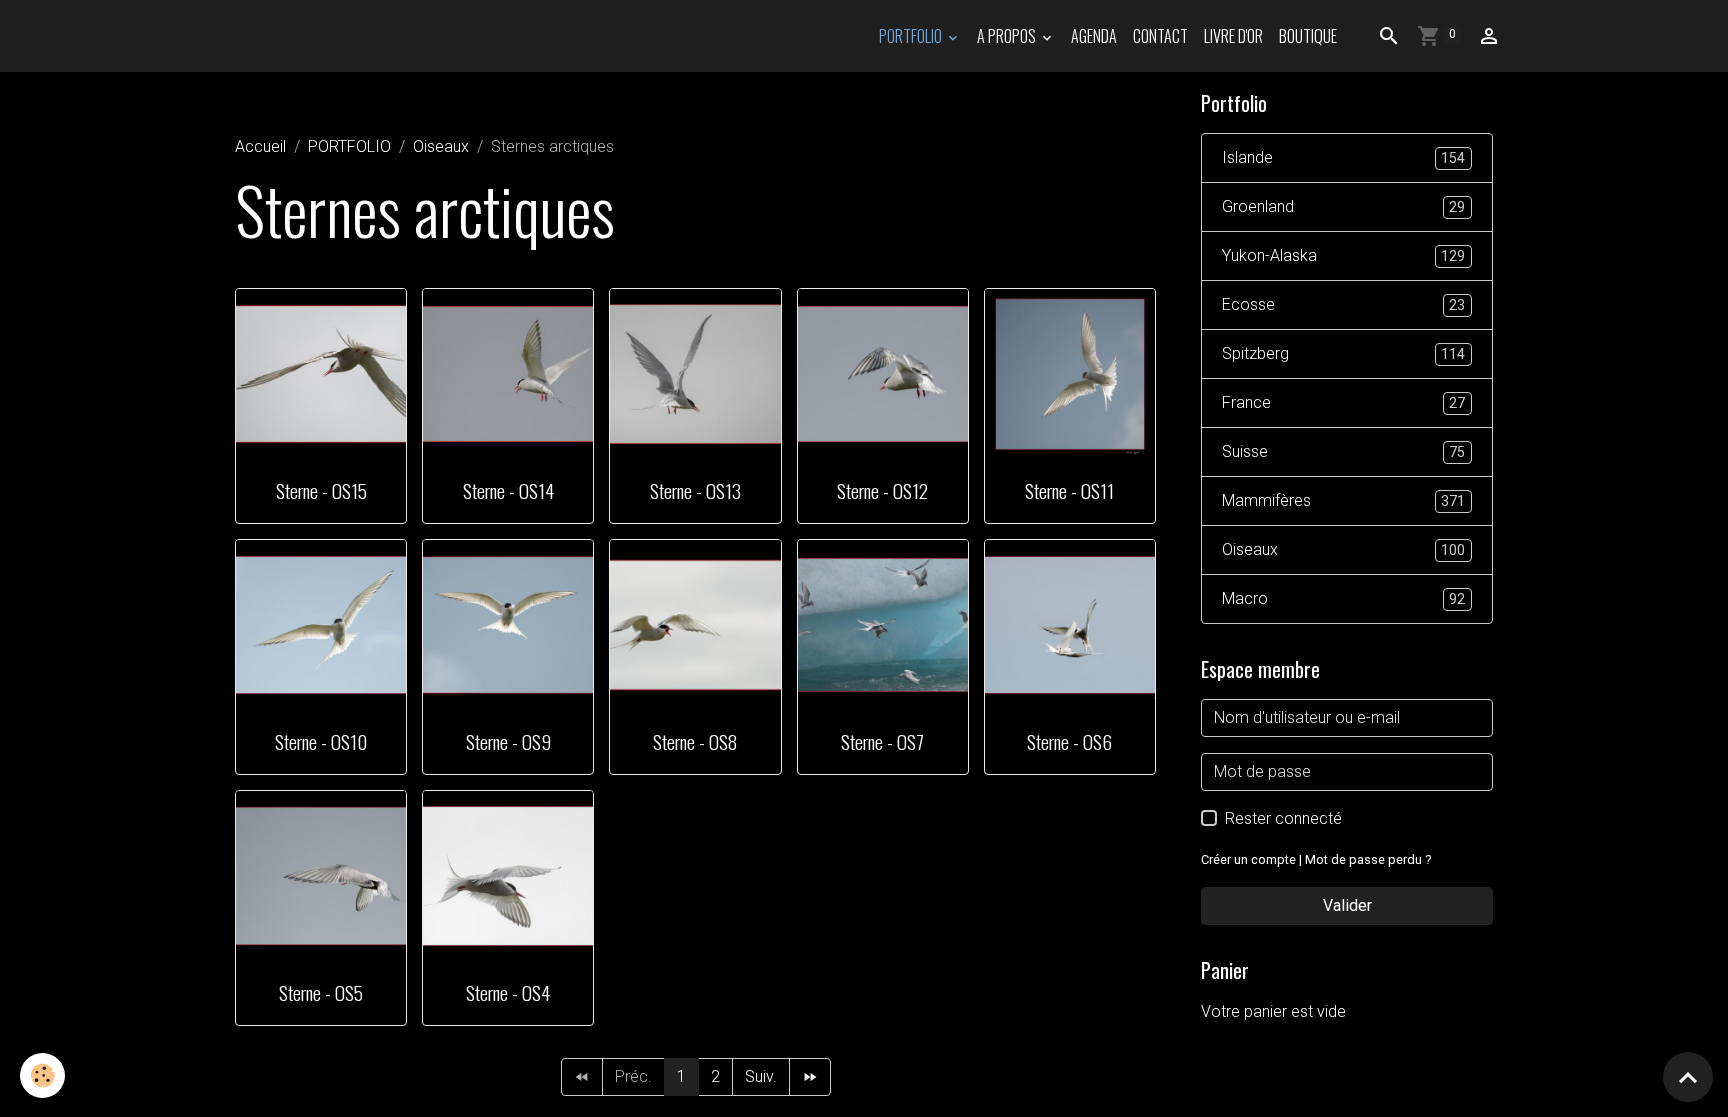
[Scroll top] (1688, 1077)
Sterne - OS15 (321, 490)
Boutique (1308, 36)
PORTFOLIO (912, 36)
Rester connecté (1283, 818)
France (1343, 402)
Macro (1343, 598)
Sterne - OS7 (882, 741)
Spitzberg (1343, 353)
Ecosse (1343, 304)
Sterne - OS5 (321, 992)
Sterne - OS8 (695, 741)
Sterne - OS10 (321, 741)
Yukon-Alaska (1343, 255)
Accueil (260, 146)
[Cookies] (42, 1075)
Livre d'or (1233, 36)
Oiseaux (441, 146)
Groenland (1343, 206)
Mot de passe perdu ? (1368, 859)
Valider (1347, 905)
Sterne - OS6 (1069, 741)
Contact (1160, 36)
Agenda (1094, 36)
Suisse (1343, 451)
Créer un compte (1248, 859)
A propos (1008, 36)
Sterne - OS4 (508, 992)
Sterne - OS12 (882, 490)
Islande (1343, 157)
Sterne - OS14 (508, 490)
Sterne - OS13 (695, 490)
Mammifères (1343, 500)
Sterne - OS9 (508, 741)
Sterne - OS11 (1069, 490)
